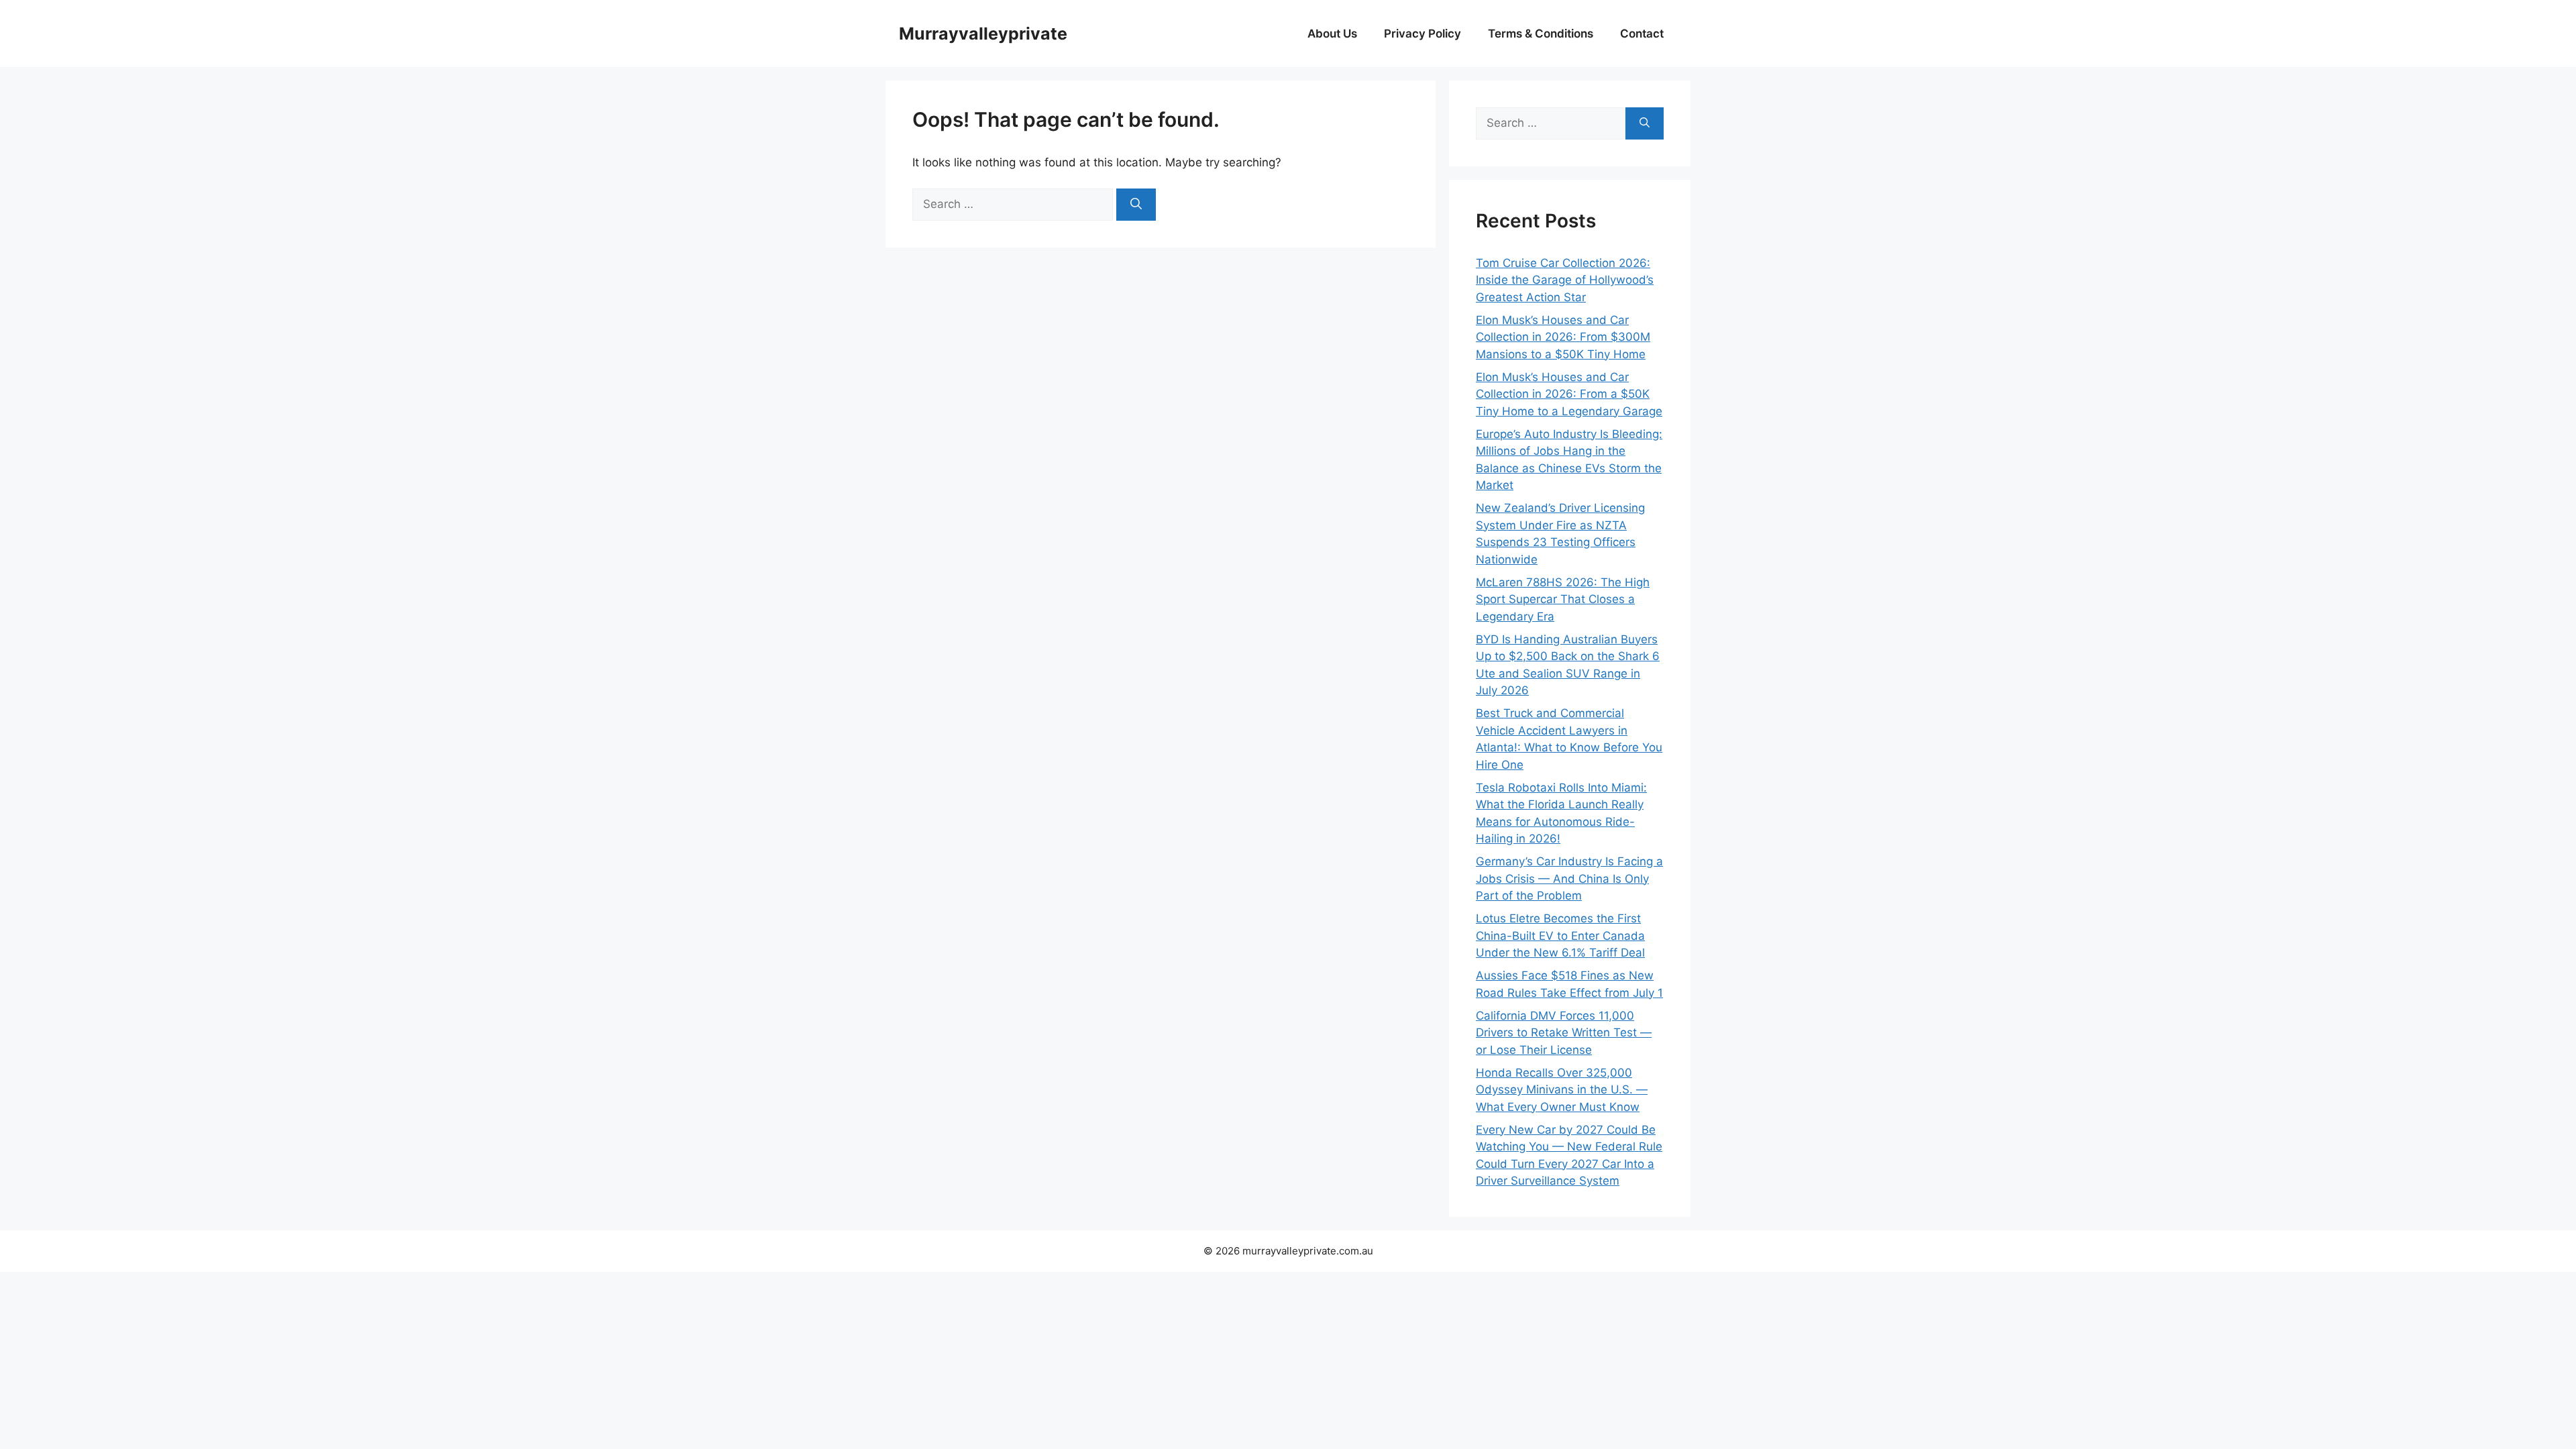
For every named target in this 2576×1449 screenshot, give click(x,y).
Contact (1642, 34)
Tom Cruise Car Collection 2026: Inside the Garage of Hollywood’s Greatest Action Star (1565, 280)
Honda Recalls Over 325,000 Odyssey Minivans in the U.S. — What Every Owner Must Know (1562, 1090)
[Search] (1136, 205)
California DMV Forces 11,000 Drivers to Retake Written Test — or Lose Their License (1564, 1033)
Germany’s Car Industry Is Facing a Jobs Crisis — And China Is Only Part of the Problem (1569, 878)
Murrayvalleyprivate (983, 34)
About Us (1332, 34)
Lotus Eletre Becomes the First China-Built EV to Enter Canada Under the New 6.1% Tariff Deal (1560, 935)
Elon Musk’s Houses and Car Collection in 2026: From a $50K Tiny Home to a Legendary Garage (1569, 394)
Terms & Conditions (1541, 34)
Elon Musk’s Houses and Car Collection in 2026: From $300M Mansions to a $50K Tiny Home (1563, 337)
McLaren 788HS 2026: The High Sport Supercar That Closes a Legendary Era (1563, 599)
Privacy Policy (1423, 34)
